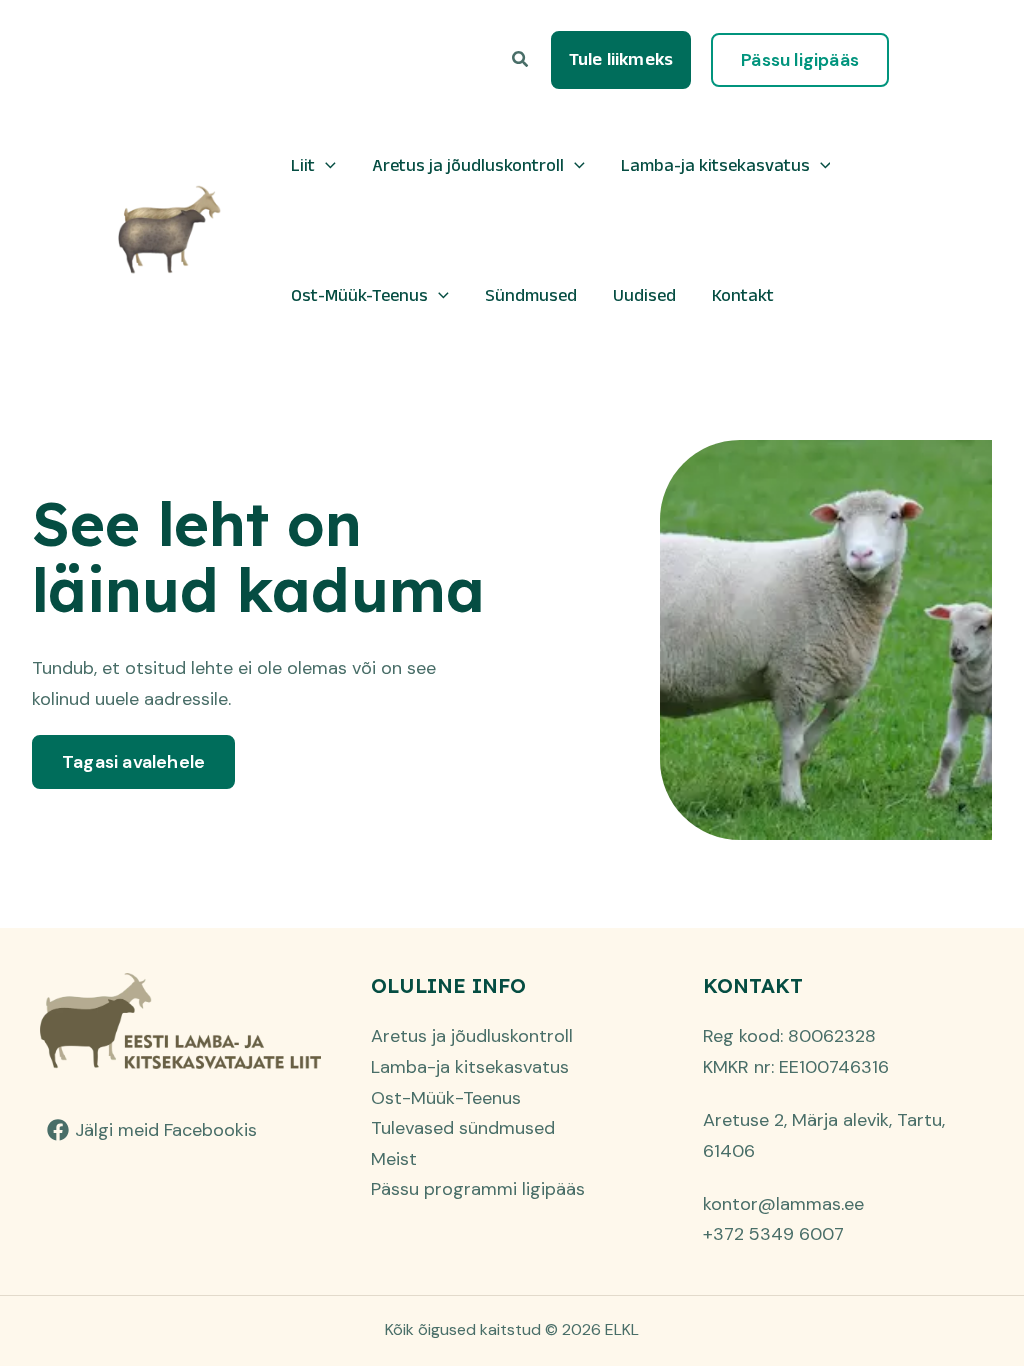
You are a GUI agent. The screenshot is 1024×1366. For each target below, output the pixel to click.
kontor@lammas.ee (783, 1204)
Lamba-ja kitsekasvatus (715, 165)
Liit (303, 165)
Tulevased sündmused (463, 1128)
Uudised (644, 295)
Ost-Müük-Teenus (359, 295)
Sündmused (531, 295)
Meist (394, 1159)
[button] (521, 60)
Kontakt (743, 295)
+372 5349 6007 (773, 1234)
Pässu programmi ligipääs (478, 1189)
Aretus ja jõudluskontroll (468, 165)
